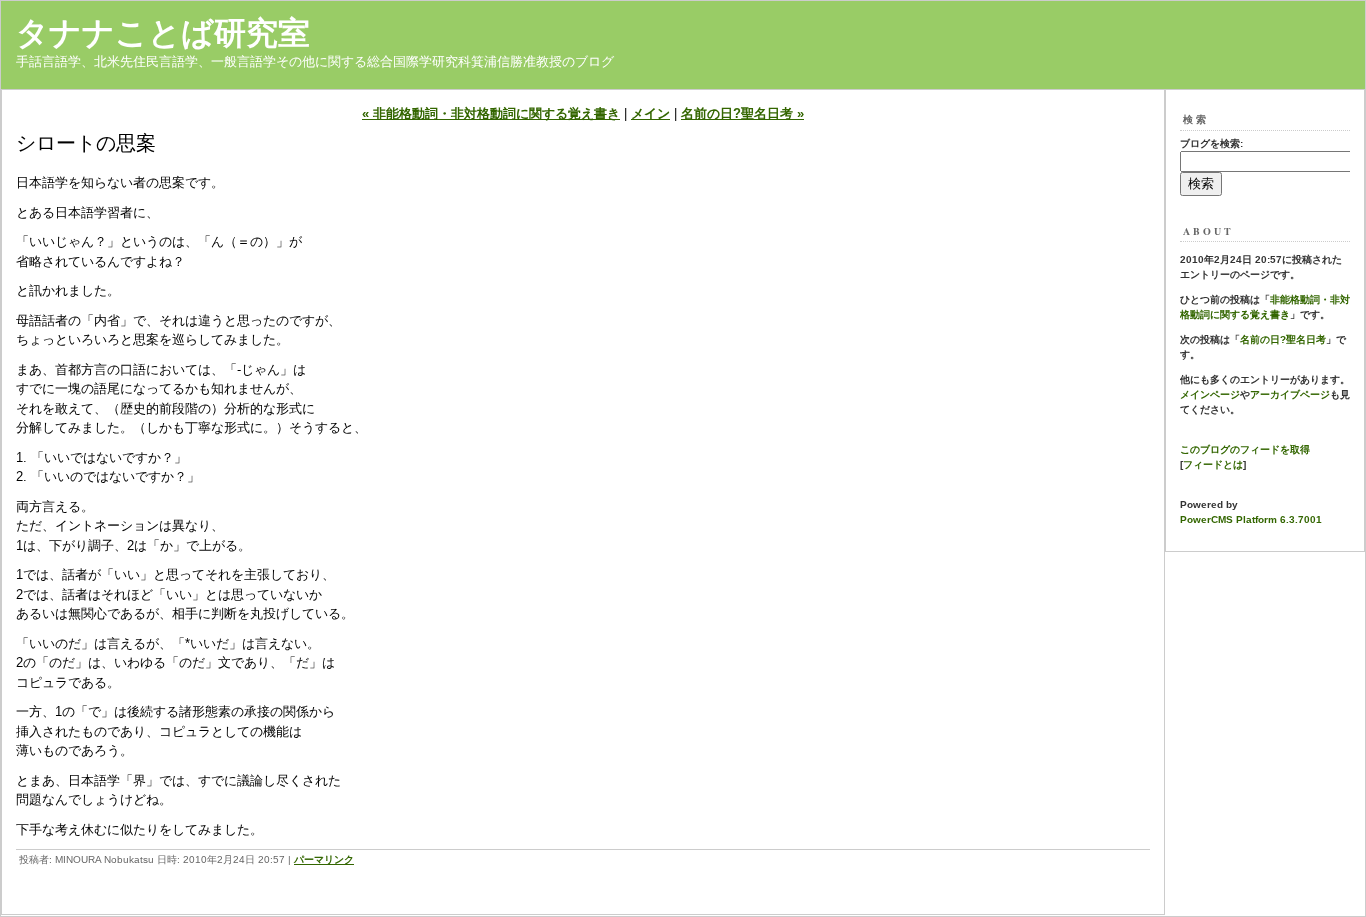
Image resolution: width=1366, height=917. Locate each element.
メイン (650, 113)
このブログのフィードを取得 (1245, 449)
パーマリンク (324, 859)
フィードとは (1213, 464)
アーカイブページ (1290, 394)
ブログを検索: (1211, 143)
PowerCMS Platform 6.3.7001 (1251, 519)
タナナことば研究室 (163, 33)
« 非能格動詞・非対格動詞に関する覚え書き (491, 113)
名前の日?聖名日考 (1283, 339)
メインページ (1210, 394)
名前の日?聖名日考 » (742, 113)
